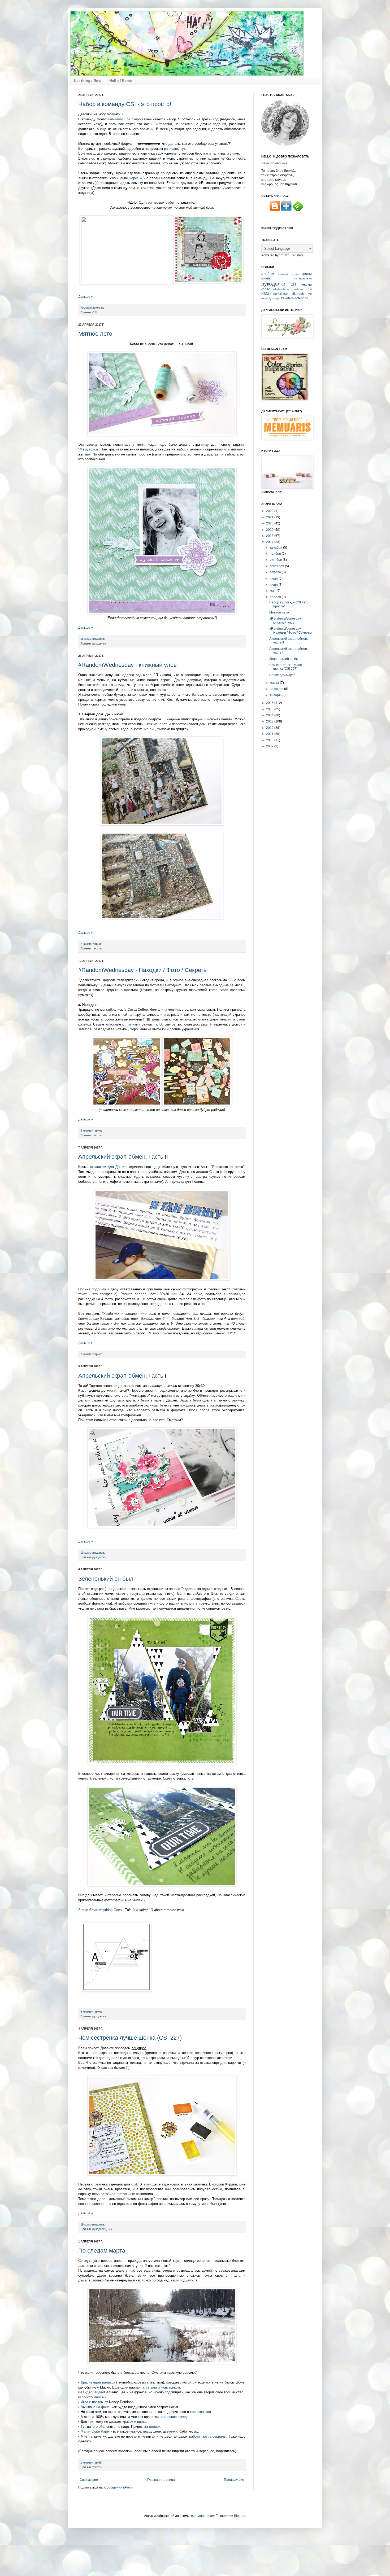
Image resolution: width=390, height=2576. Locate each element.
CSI (95, 312)
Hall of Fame (121, 81)
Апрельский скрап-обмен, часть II (123, 1157)
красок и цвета (134, 2422)
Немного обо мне (274, 163)
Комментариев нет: (93, 308)
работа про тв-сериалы (207, 2436)
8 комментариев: (92, 1131)
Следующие (89, 2480)
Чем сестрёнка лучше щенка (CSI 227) (130, 2038)
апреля (276, 597)
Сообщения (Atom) (118, 2487)
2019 (270, 530)
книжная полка (288, 274)
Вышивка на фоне (95, 2407)
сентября (277, 566)
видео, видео (93, 2392)
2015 (270, 709)
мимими (100, 2397)
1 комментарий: (91, 2463)
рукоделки (99, 643)
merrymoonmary (203, 2516)
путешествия (303, 278)
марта (275, 683)
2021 (270, 517)
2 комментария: (91, 944)
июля (274, 579)
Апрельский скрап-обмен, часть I (122, 1376)
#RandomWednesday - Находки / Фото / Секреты (143, 970)
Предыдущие (234, 2480)
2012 (270, 728)
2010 (270, 740)
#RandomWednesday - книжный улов (127, 665)
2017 (270, 542)
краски (307, 274)
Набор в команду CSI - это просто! (125, 104)
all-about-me (281, 289)
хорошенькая (200, 2412)
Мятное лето (95, 334)
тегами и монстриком (163, 2387)
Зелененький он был (106, 1579)
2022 (270, 511)
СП (293, 284)
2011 (270, 734)
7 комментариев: (92, 1354)
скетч (121, 1594)
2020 (270, 523)
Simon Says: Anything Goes (100, 1910)
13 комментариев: (93, 1553)
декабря (276, 547)
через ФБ (137, 178)
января (276, 695)
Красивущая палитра (98, 2382)
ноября (276, 554)
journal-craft (281, 294)
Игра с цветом (93, 2402)
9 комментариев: (92, 2012)
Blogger (240, 2516)
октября (276, 560)
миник (266, 278)
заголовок (152, 2427)
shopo (276, 298)
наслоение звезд (173, 2417)
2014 (270, 715)
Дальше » (86, 297)
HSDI (265, 294)
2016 (270, 703)
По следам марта (102, 2251)
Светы (240, 1599)
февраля (277, 689)
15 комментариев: (93, 639)
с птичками (131, 1024)
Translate (297, 255)
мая (273, 591)
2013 (270, 721)
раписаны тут (175, 149)
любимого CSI (119, 119)
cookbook (297, 289)
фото (266, 289)
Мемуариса (89, 449)
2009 (270, 746)
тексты (97, 948)
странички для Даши (107, 1167)
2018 (270, 536)
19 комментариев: (93, 2224)
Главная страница (161, 2480)
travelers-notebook (294, 298)
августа (276, 572)
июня (274, 585)
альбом (268, 274)
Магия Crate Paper (96, 2431)
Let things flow (88, 81)
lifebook (298, 294)
